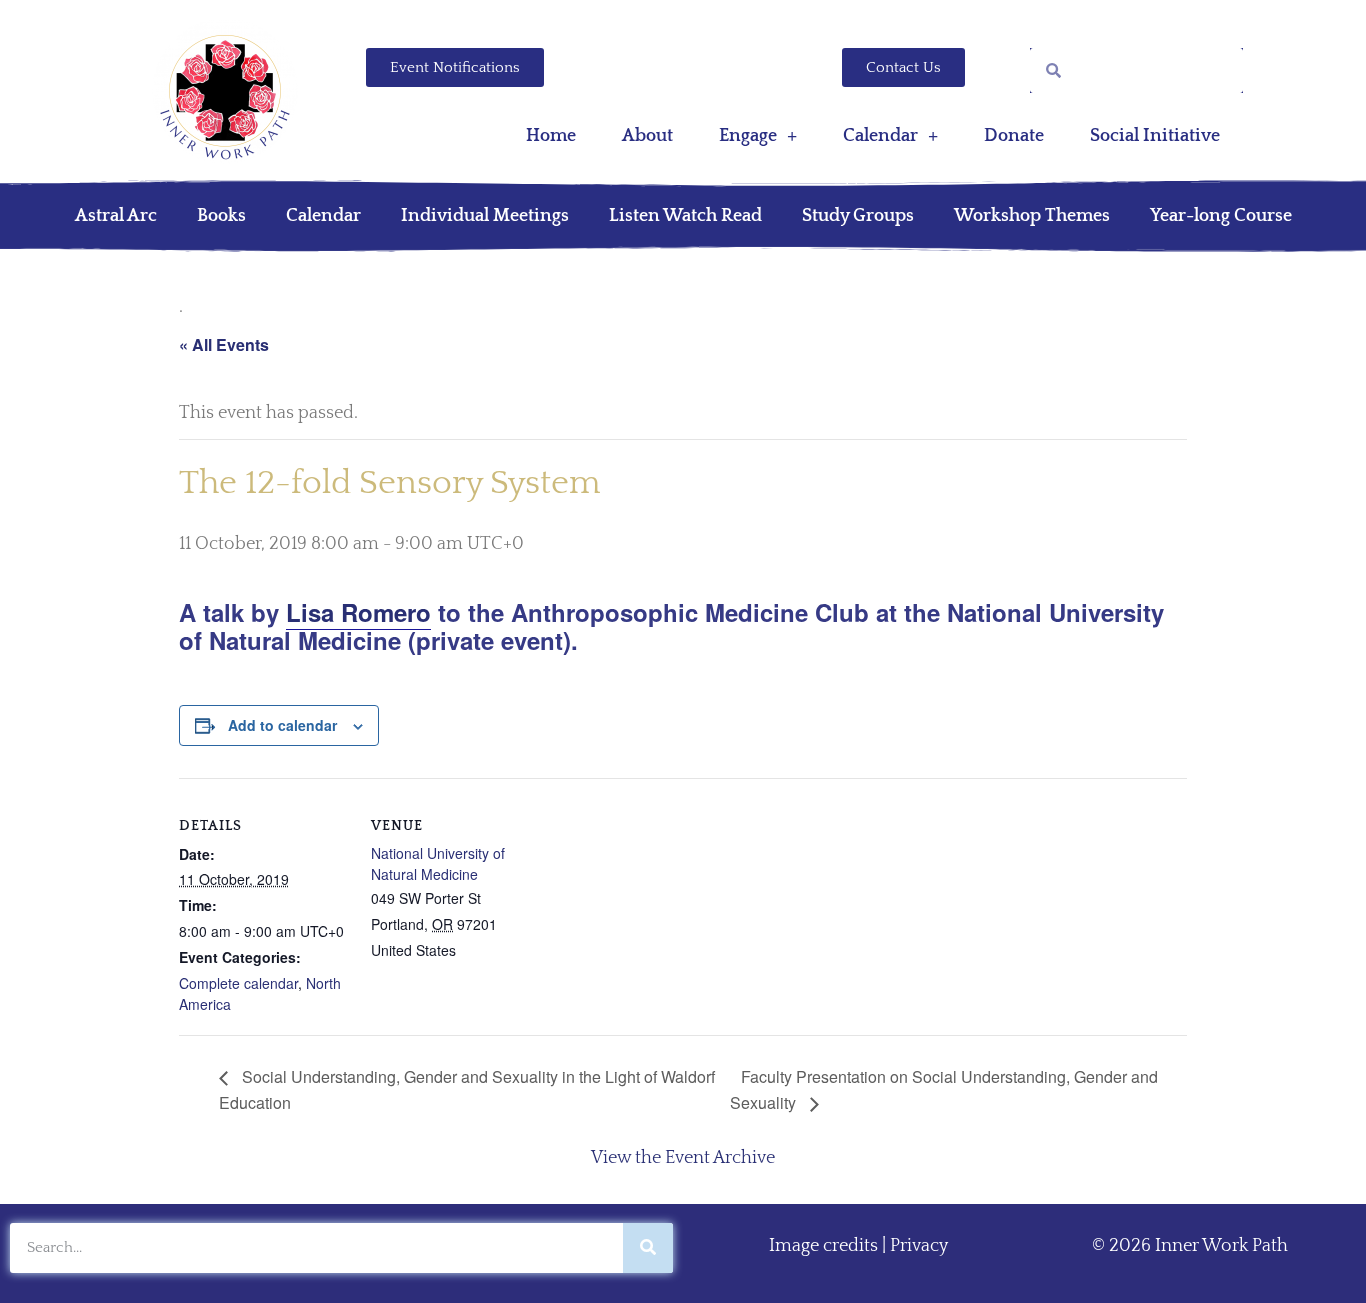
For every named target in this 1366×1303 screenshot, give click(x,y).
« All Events (224, 344)
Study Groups (858, 216)
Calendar (880, 136)
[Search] (648, 1248)
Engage (748, 136)
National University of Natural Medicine (438, 863)
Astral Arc (116, 216)
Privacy (919, 1246)
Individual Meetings (485, 216)
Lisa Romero (358, 612)
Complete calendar (238, 983)
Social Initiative (1155, 136)
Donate (1014, 136)
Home (551, 136)
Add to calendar (282, 725)
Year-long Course (1221, 216)
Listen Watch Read (685, 216)
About (647, 136)
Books (221, 216)
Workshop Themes (1032, 216)
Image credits (823, 1246)
